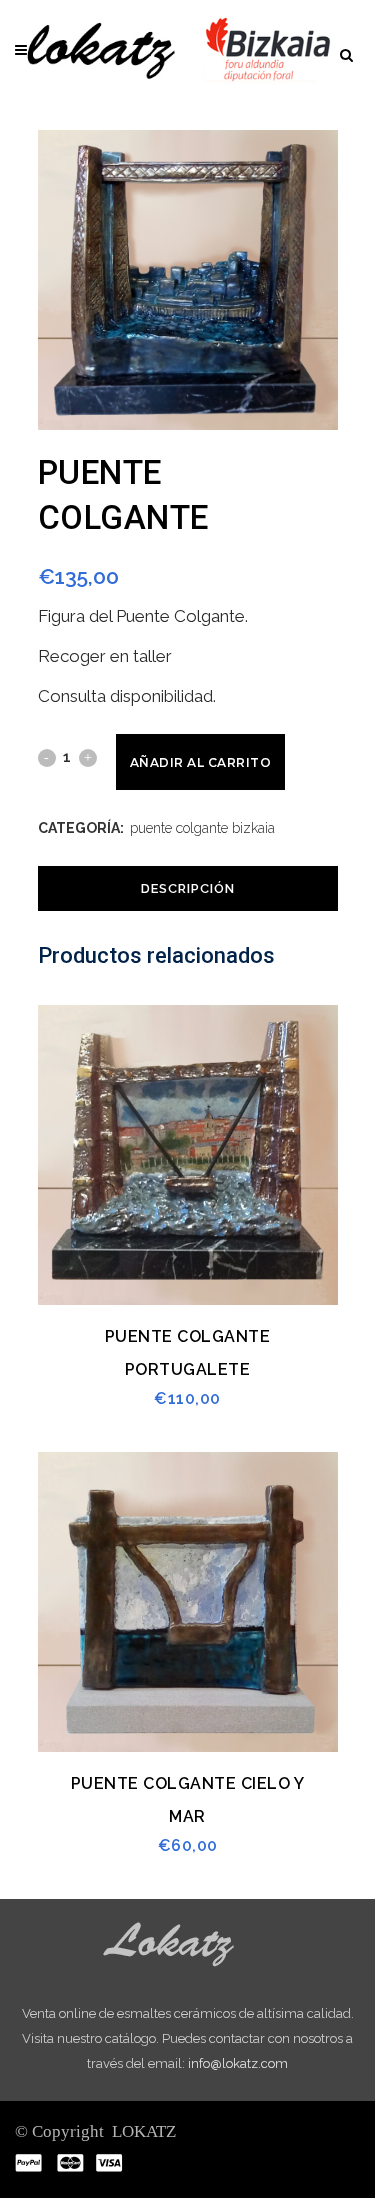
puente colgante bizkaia (202, 828)
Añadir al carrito (201, 762)
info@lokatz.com (238, 2063)
